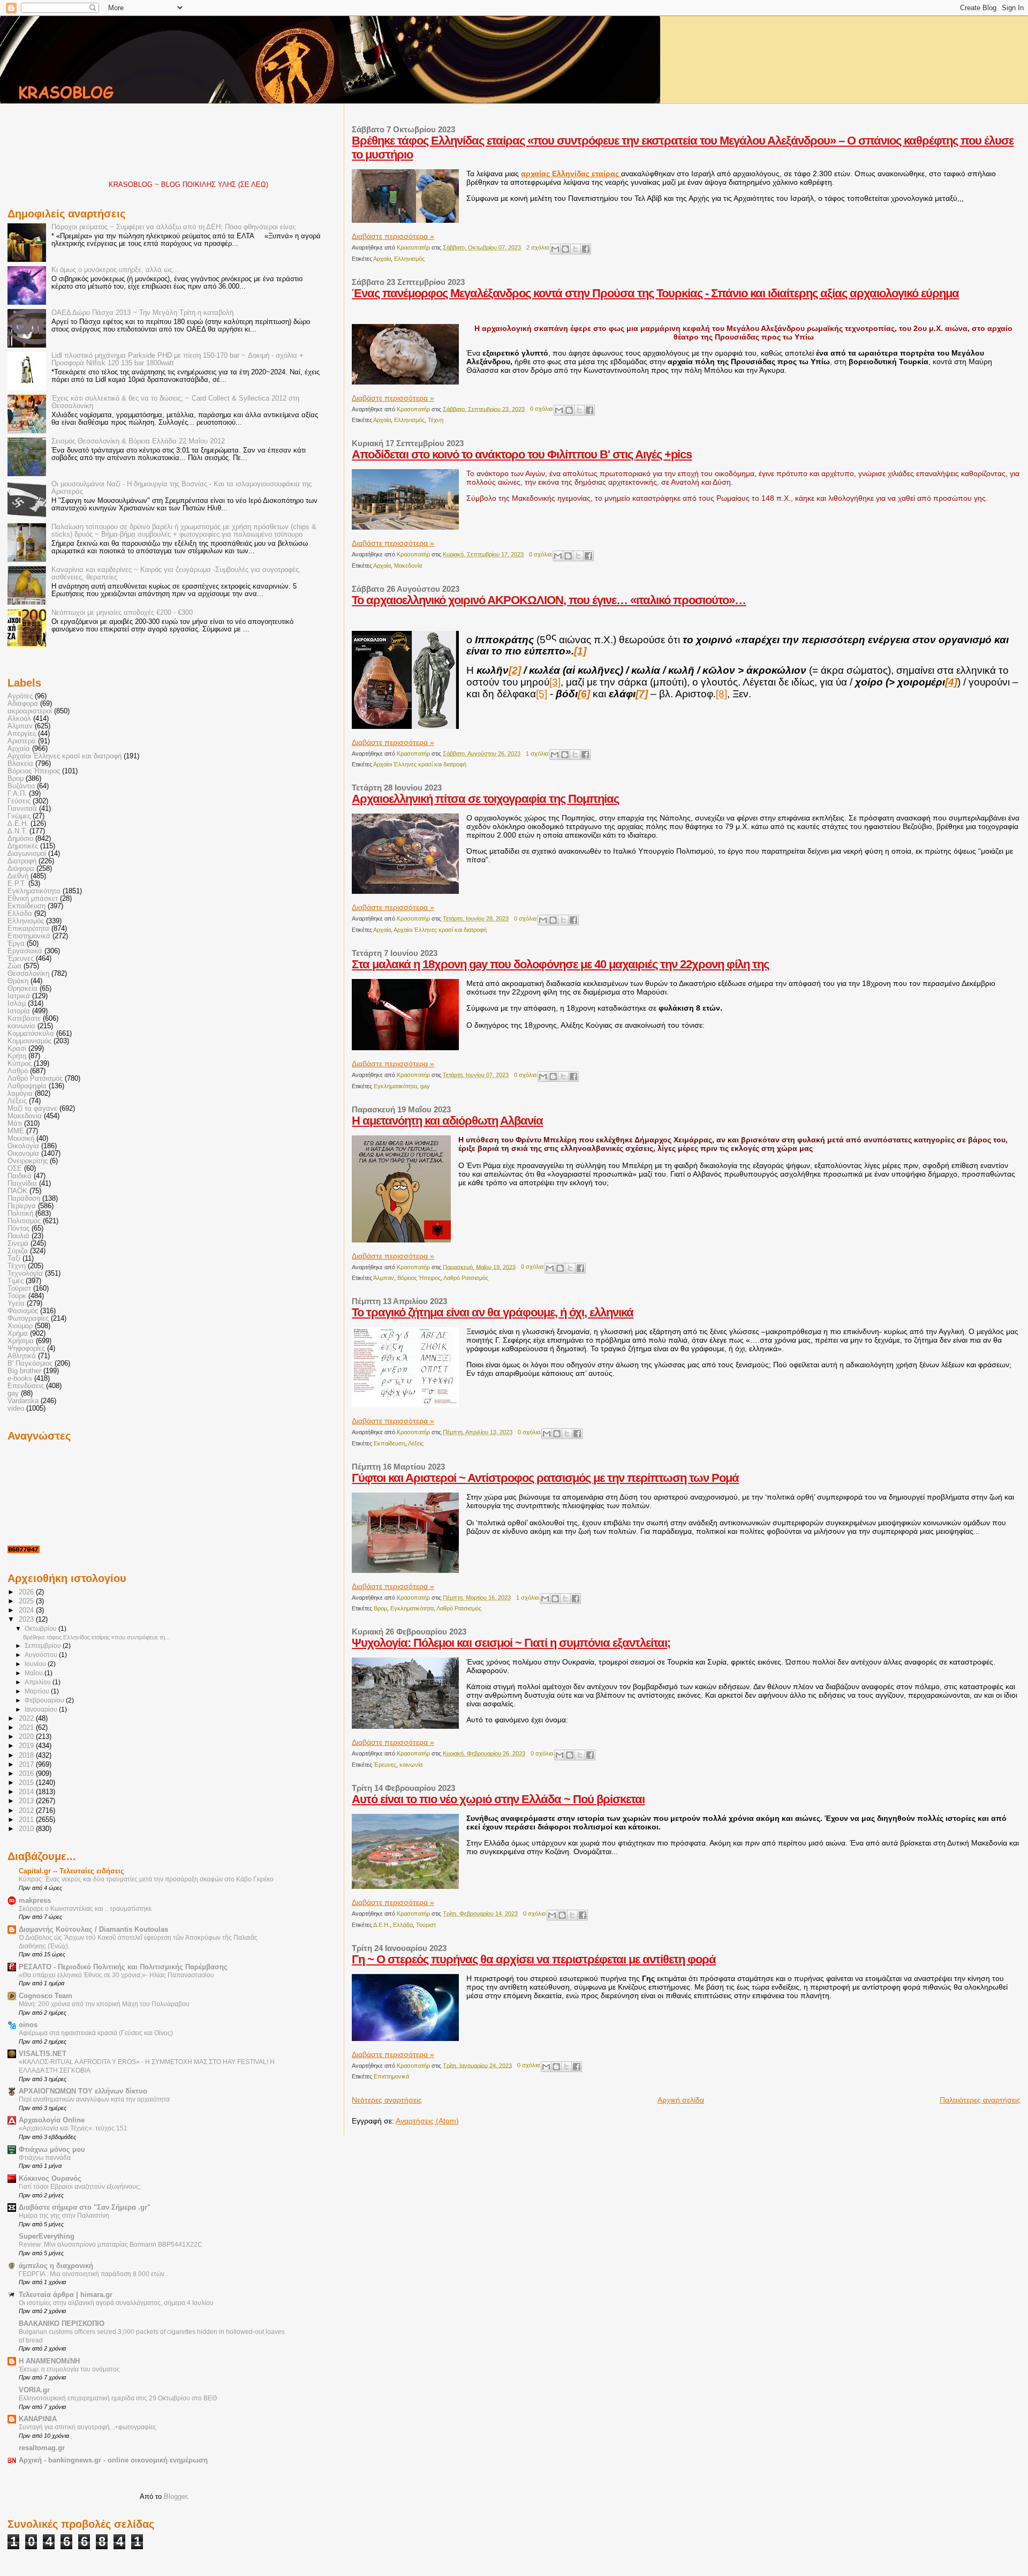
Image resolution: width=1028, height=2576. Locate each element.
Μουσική (21, 1139)
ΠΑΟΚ (17, 1191)
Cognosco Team (46, 1996)
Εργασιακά (25, 951)
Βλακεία (20, 764)
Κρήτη (17, 1056)
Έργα (16, 944)
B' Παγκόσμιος (30, 1364)
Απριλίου (39, 1682)
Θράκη (18, 981)
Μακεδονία (408, 566)
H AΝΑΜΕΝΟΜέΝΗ (49, 2361)
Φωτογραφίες (28, 1319)
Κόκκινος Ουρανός (50, 2179)
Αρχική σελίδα (681, 2100)
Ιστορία (19, 1011)
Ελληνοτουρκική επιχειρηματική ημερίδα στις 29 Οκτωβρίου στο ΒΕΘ (118, 2398)
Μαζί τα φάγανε (32, 1109)
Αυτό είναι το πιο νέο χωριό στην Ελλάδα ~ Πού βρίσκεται (498, 1799)
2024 (27, 1610)
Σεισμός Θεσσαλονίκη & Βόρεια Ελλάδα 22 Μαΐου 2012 (138, 441)
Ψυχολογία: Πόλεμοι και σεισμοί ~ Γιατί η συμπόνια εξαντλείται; (511, 1643)
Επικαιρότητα (28, 929)
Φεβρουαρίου (45, 1700)
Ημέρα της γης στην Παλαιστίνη (64, 2216)
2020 (27, 1737)
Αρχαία (382, 259)
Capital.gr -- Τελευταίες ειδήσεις (71, 1871)
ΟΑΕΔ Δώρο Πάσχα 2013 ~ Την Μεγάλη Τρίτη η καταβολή (142, 313)
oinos (28, 2025)
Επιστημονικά (391, 2076)
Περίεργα (22, 1206)
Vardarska (23, 1401)
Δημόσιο (20, 839)
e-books (20, 1379)
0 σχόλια (541, 409)
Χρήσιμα (21, 1341)
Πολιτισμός (24, 1221)
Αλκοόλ (19, 719)
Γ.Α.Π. (17, 794)
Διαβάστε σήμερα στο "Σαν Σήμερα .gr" (85, 2208)
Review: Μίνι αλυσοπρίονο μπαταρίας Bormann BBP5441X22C (111, 2244)
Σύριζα (18, 1251)
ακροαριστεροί (30, 711)
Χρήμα (18, 1334)
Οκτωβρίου (41, 1629)
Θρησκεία (22, 989)
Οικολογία (23, 1146)
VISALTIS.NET (43, 2054)
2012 (27, 1811)
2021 (27, 1728)
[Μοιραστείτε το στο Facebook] (586, 249)
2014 (27, 1792)
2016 (27, 1774)
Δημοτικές (23, 846)
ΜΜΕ (16, 1131)
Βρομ (380, 1608)
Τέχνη (436, 420)
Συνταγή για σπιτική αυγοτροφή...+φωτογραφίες (88, 2427)
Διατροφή (22, 861)
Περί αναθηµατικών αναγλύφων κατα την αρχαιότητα (94, 2099)
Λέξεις (416, 1443)
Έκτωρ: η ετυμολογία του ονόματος (69, 2369)
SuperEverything (47, 2236)
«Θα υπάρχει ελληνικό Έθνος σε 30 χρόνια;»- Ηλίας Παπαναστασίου (116, 1975)
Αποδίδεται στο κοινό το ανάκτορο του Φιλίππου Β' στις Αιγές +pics (522, 454)
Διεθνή (18, 876)
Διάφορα (21, 869)
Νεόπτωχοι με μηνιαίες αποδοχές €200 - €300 (122, 613)
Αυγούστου (42, 1655)
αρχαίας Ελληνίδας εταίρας (571, 174)
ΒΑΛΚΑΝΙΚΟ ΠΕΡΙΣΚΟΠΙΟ (62, 2324)
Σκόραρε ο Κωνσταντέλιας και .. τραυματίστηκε (85, 1909)
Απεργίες (22, 734)
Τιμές (16, 1281)
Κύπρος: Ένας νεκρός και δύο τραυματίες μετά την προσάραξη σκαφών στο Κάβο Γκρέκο (146, 1879)
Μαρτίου (38, 1691)
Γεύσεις (19, 801)
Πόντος (18, 1229)
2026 (27, 1592)
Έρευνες (385, 1765)
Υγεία (16, 1304)
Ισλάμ (17, 1004)
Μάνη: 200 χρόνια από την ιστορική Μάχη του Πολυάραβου (104, 2004)
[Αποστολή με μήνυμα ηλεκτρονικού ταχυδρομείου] (555, 249)
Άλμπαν (384, 1278)
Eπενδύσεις (26, 1386)
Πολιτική (20, 1214)
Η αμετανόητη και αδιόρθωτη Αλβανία (447, 1121)
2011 (27, 1820)
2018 (27, 1756)
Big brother (24, 1371)
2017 (27, 1765)
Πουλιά (18, 1236)
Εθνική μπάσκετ (33, 899)
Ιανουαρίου (42, 1709)
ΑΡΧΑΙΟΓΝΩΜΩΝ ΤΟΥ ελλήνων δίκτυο (83, 2091)
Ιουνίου (36, 1664)
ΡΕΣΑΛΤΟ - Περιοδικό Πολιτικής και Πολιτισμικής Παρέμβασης (123, 1967)
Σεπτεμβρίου (44, 1646)
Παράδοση (24, 1199)
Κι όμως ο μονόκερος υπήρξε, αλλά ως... (115, 270)
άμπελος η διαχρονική (56, 2266)
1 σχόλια (537, 754)
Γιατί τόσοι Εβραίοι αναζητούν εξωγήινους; (80, 2187)
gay (425, 1086)
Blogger (175, 2496)
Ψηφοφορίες (26, 1349)
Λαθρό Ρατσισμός (466, 1278)
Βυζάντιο (21, 786)
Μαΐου (35, 1673)
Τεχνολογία (25, 1274)
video (16, 1408)
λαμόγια (20, 1094)
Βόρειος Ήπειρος (419, 1278)
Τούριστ (426, 1925)
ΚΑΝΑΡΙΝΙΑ (38, 2419)
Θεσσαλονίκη (28, 974)
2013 (27, 1801)
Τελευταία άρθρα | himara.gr (66, 2295)
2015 (27, 1783)
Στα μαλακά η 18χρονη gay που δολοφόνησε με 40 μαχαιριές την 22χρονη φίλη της (560, 964)
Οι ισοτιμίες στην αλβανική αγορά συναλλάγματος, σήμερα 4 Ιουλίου (116, 2303)
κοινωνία (411, 1765)
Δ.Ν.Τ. (17, 831)
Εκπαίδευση (390, 1443)
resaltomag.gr (42, 2448)
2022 (27, 1719)
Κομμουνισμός (29, 1041)
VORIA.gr (34, 2390)
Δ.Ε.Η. (381, 1925)
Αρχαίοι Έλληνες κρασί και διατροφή (420, 764)
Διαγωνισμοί (27, 854)
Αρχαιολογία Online (52, 2120)
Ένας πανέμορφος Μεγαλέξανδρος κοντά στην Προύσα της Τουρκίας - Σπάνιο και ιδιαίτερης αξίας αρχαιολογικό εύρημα (655, 293)
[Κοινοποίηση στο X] (576, 249)
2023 (27, 1620)
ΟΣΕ (15, 1169)
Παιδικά (20, 1176)
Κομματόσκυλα (31, 1034)
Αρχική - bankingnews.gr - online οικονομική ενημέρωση (113, 2460)
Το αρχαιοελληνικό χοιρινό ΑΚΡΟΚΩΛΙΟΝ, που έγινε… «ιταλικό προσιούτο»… (549, 600)
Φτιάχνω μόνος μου (52, 2150)
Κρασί (17, 1049)
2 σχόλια (538, 247)
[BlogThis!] (565, 249)
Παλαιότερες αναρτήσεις (980, 2100)
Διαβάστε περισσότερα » (393, 236)
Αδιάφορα (23, 704)
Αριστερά (22, 741)
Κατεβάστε (24, 1019)
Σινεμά (18, 1244)
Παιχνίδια (22, 1184)
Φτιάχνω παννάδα (45, 2158)
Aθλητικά (22, 1356)
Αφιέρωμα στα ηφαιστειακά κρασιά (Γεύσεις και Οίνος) (96, 2033)
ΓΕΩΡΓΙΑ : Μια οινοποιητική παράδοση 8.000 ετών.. (93, 2274)
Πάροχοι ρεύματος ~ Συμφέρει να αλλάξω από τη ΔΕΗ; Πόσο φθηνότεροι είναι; (174, 227)
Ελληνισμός (409, 259)
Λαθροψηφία (27, 1086)
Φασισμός (23, 1311)
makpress (35, 1901)
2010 (27, 1829)
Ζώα (14, 966)
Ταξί (14, 1259)
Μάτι (15, 1124)
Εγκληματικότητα (395, 1086)
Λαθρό (18, 1071)
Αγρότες (20, 696)
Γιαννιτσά (22, 809)
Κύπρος (20, 1064)
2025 (27, 1601)
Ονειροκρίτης (28, 1161)
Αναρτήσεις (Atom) (427, 2121)
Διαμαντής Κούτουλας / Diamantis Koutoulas (93, 1930)
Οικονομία (23, 1154)
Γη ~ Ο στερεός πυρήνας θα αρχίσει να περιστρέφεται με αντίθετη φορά (534, 1959)
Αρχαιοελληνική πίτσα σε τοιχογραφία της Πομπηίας (485, 799)
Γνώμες (19, 816)
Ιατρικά (19, 996)
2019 (27, 1746)
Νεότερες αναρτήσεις (387, 2100)
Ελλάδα (403, 1925)
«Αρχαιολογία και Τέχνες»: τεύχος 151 (73, 2128)
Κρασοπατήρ (414, 247)
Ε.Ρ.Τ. (17, 884)
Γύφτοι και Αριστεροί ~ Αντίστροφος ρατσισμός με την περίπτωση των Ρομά (545, 1478)
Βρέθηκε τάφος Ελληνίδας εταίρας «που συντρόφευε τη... (96, 1637)
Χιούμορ (20, 1326)
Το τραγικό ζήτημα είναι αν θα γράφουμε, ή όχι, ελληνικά (493, 1312)
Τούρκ (17, 1296)
